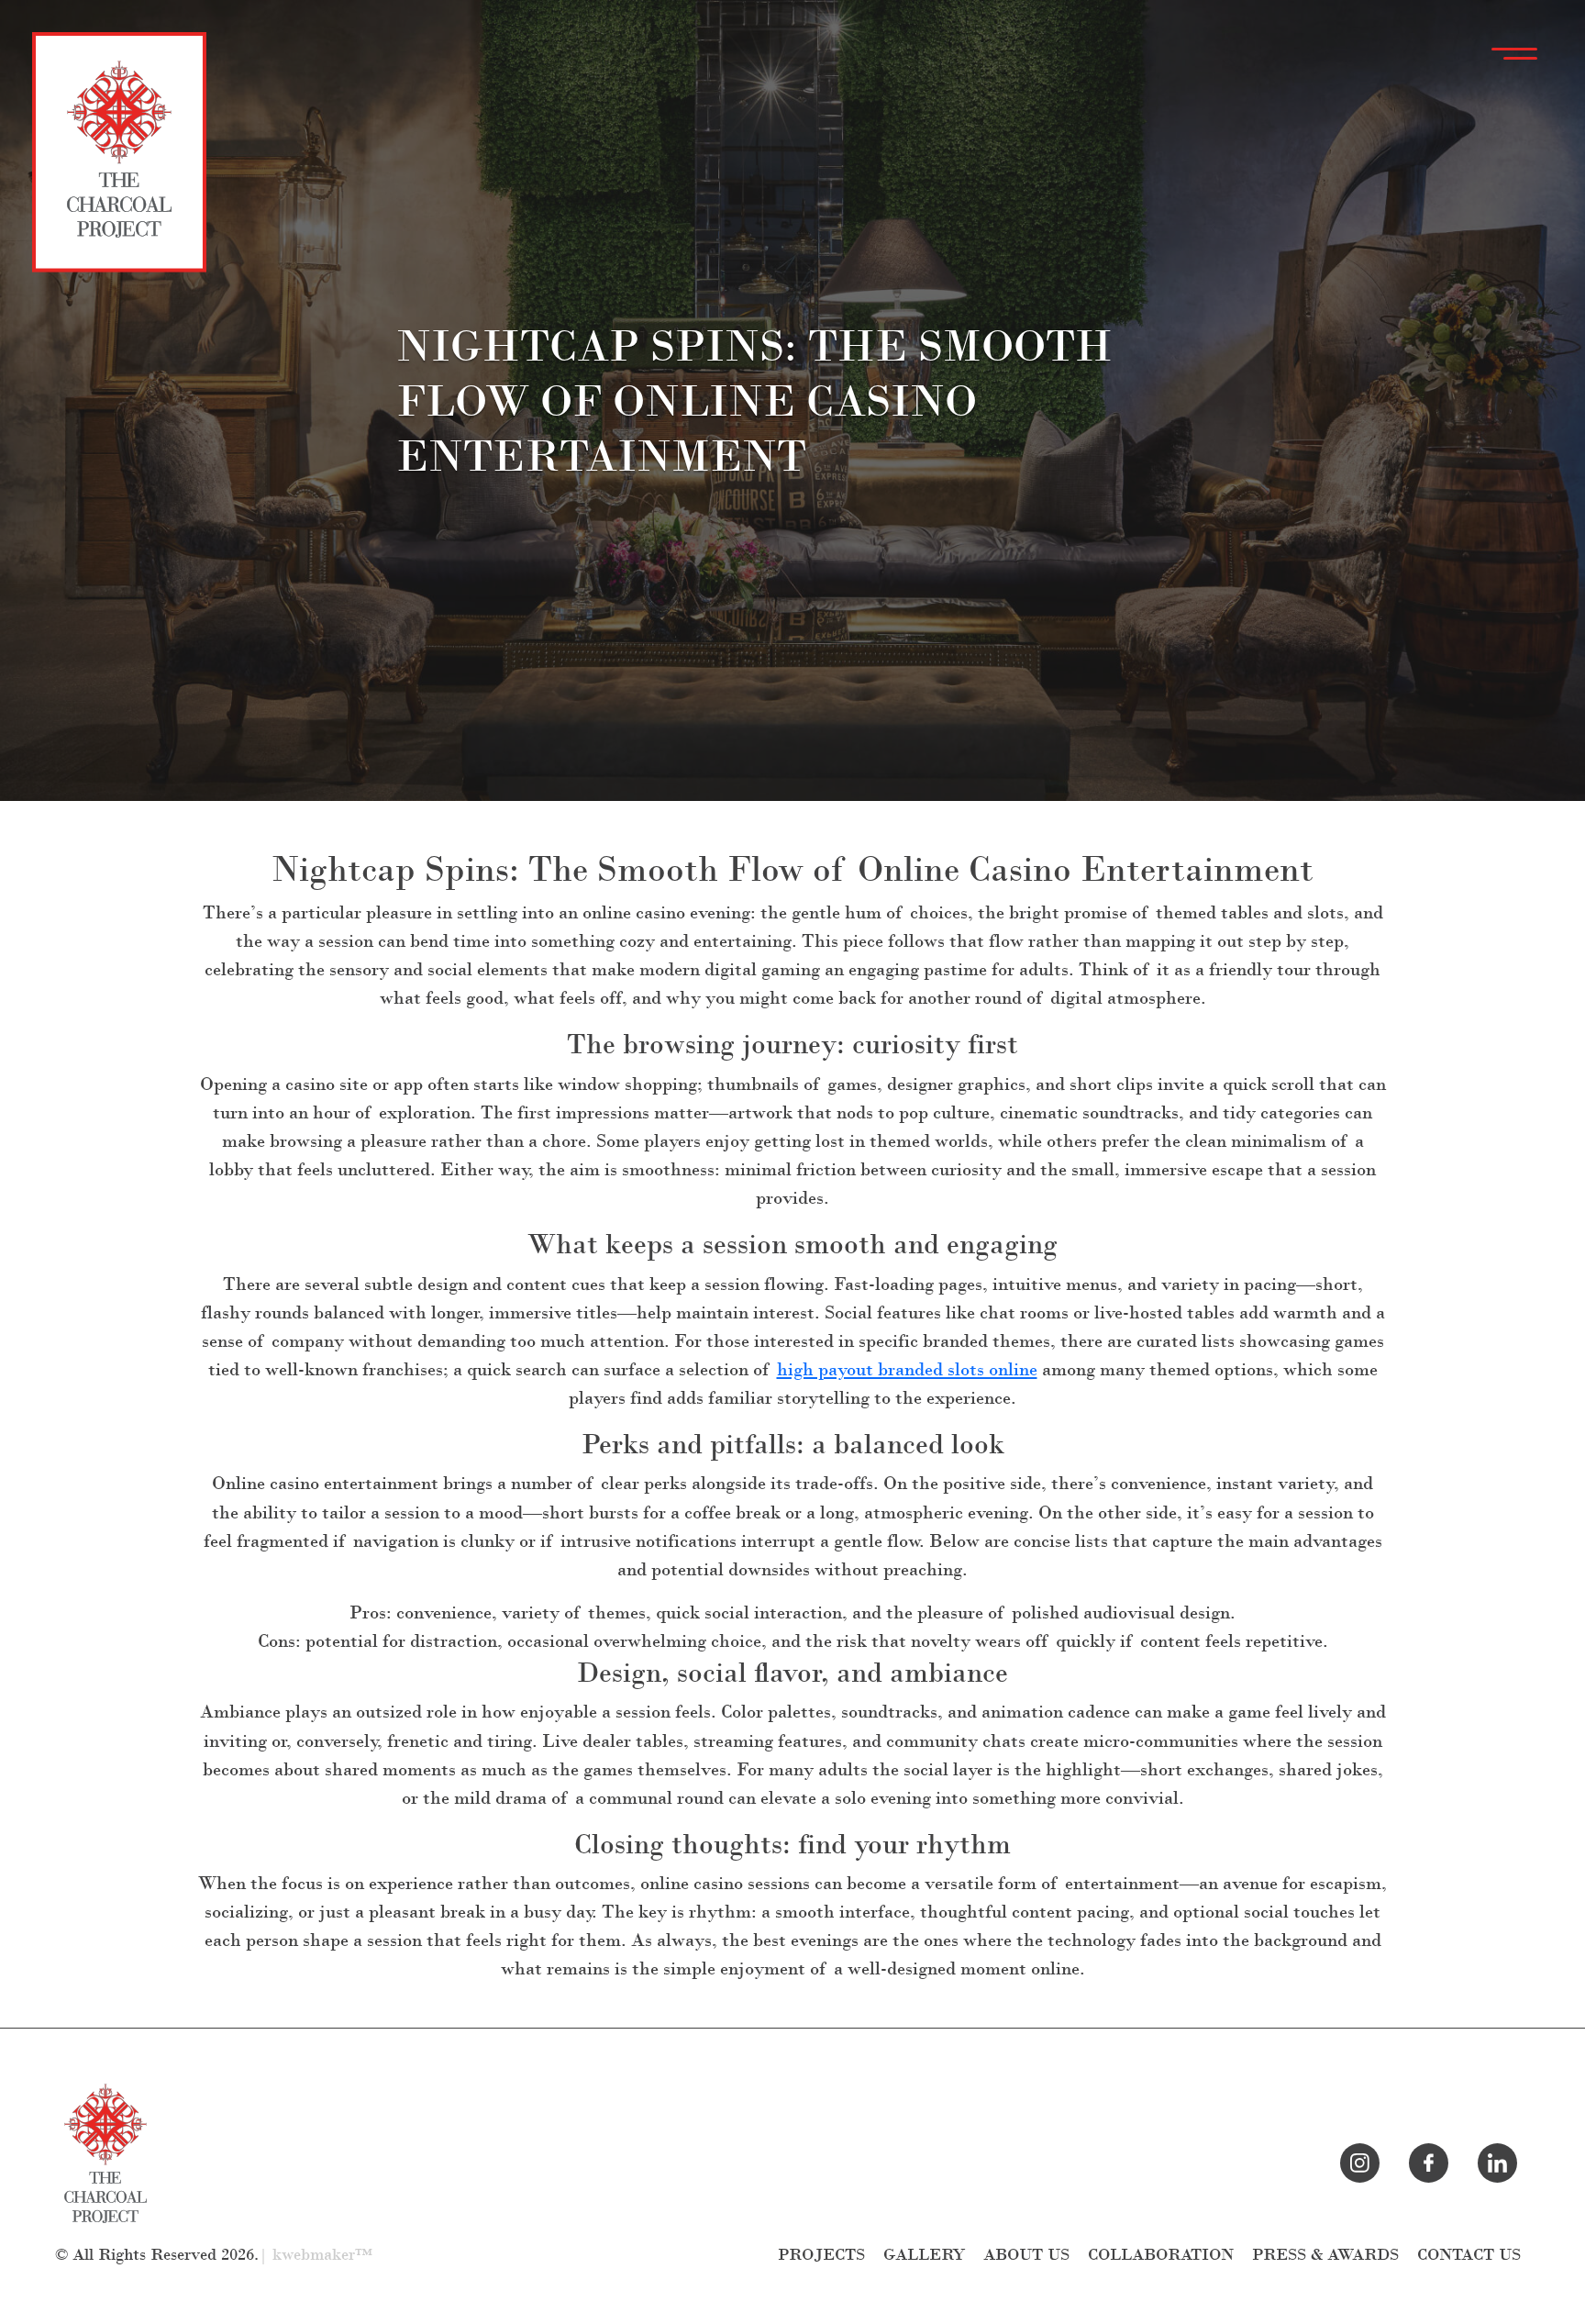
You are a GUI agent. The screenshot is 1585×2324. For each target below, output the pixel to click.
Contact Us (1469, 2255)
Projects (821, 2255)
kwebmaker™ (322, 2255)
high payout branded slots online (907, 1369)
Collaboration (1161, 2255)
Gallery (924, 2255)
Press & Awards (1325, 2255)
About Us (1026, 2255)
